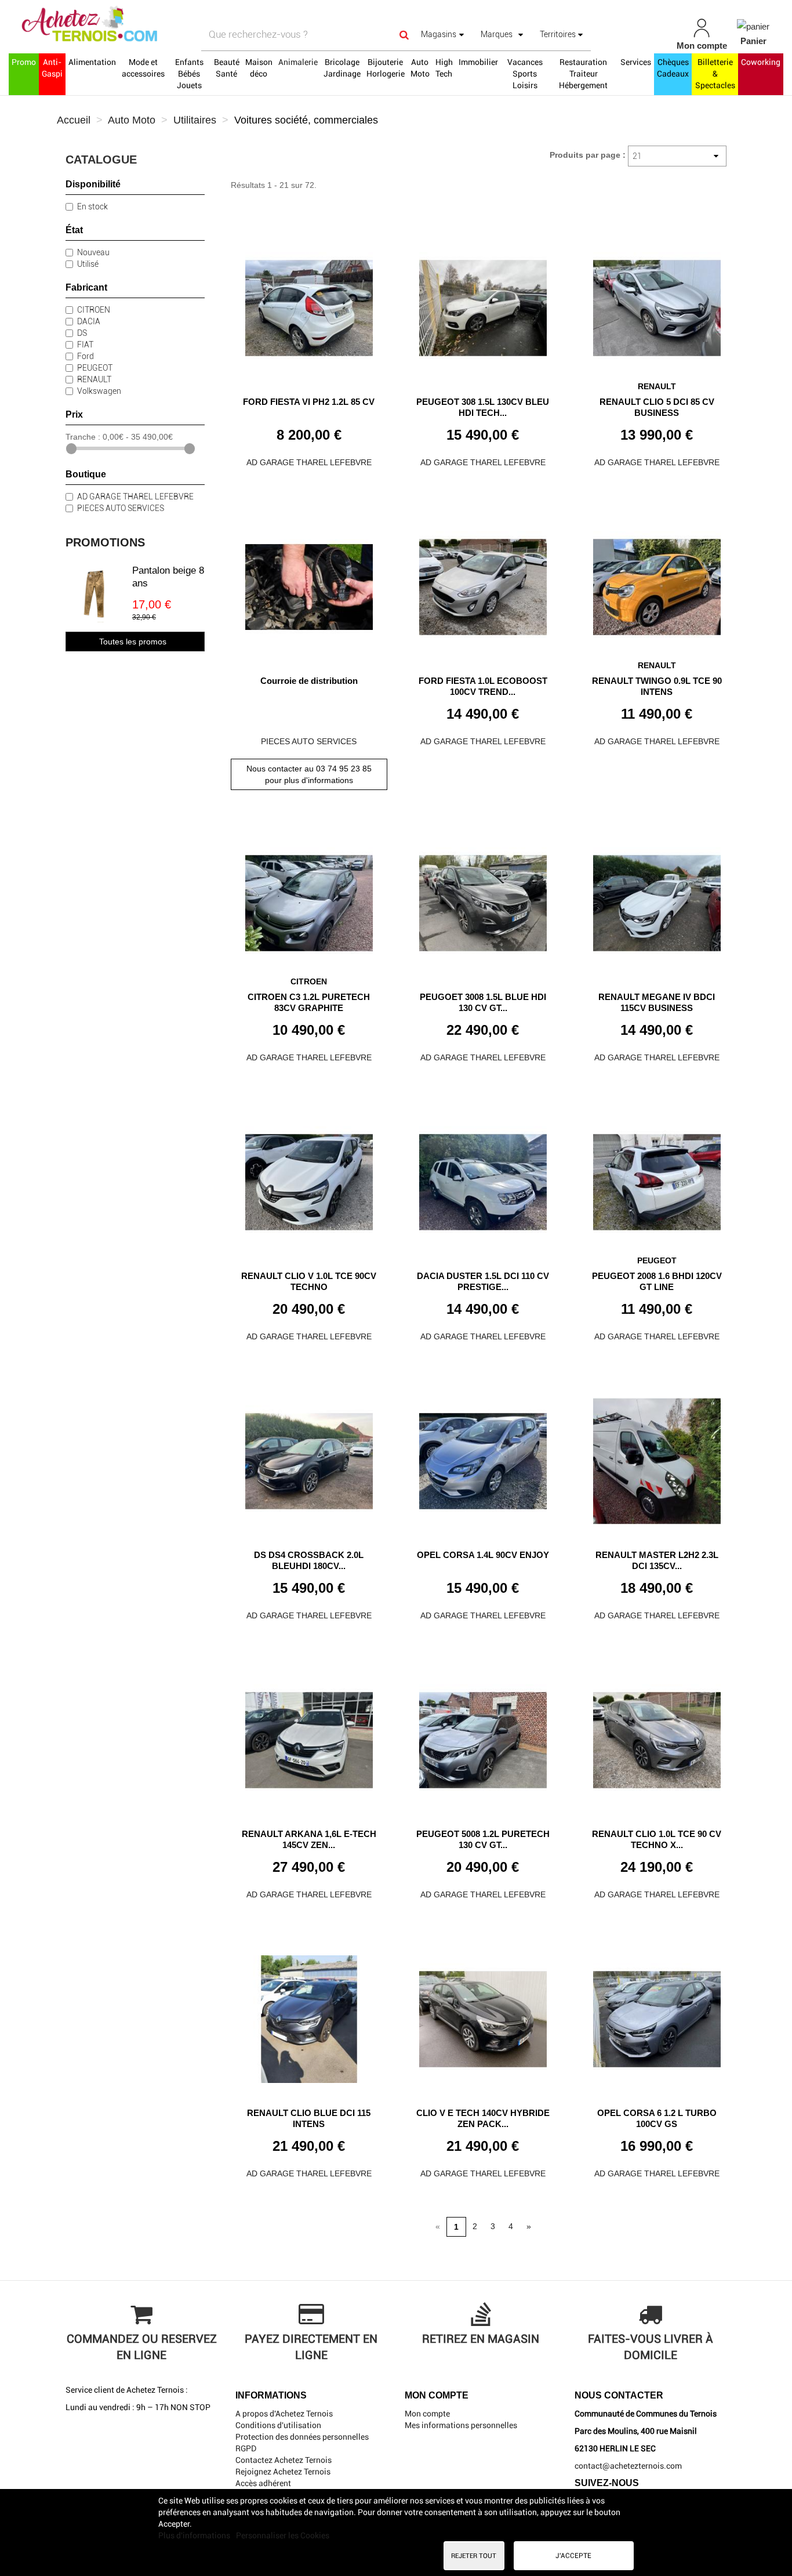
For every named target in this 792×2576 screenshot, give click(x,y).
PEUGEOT (95, 368)
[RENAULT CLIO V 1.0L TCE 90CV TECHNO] (309, 1178)
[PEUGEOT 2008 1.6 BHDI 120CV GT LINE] (657, 1178)
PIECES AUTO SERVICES (121, 508)
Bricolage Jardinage (342, 68)
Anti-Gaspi (52, 68)
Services (636, 62)
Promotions (105, 542)
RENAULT (94, 379)
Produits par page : (588, 155)
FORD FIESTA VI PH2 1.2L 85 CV (309, 402)
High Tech (444, 68)
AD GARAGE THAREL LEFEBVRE (135, 497)
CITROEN (94, 310)
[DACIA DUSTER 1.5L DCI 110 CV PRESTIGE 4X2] (483, 1178)
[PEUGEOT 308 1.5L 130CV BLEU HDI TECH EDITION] (483, 304)
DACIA (89, 321)
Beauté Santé (227, 68)
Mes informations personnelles (461, 2425)
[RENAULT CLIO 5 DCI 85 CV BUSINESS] (657, 304)
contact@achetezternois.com (628, 2466)
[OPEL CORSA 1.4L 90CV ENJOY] (483, 1457)
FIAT (85, 345)
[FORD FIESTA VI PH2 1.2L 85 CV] (309, 304)
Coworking (761, 62)
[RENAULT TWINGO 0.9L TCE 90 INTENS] (657, 583)
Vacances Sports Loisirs (525, 74)
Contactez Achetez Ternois (284, 2460)
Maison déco (259, 68)
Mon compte (427, 2414)
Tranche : (83, 437)
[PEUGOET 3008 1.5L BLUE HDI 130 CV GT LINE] (483, 899)
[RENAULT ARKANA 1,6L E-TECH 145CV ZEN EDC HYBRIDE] (309, 1736)
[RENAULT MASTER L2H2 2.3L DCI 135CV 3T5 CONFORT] (657, 1457)
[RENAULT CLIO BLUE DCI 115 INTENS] (309, 2015)
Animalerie (298, 62)
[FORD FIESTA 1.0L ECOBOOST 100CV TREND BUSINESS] (483, 583)
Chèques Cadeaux (673, 68)
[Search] (404, 35)
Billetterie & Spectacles (715, 74)
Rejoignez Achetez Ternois (283, 2472)
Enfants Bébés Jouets (189, 74)
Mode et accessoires (143, 68)
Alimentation (92, 62)
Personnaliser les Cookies (283, 2535)
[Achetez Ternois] (138, 25)
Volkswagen (99, 391)
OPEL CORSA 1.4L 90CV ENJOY (483, 1555)
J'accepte (573, 2556)
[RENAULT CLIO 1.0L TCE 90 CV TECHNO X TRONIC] (657, 1736)
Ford (86, 356)
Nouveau (93, 252)
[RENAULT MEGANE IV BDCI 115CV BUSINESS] (657, 899)
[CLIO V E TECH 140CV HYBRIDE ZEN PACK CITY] (483, 2015)
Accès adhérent (263, 2483)
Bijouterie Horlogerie (386, 68)
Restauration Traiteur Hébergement (583, 74)
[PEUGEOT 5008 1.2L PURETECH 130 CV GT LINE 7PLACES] (483, 1736)
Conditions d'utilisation (278, 2425)
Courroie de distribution (309, 681)
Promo (24, 62)
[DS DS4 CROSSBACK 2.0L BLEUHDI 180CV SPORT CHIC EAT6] (309, 1457)
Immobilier (478, 62)
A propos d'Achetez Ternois (284, 2414)
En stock (92, 206)
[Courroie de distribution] (309, 583)
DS (82, 333)
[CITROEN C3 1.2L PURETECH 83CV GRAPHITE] (309, 899)
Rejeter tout (474, 2556)
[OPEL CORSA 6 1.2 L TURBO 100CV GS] (657, 2015)
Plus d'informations (195, 2535)
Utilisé (88, 264)
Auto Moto (420, 68)
